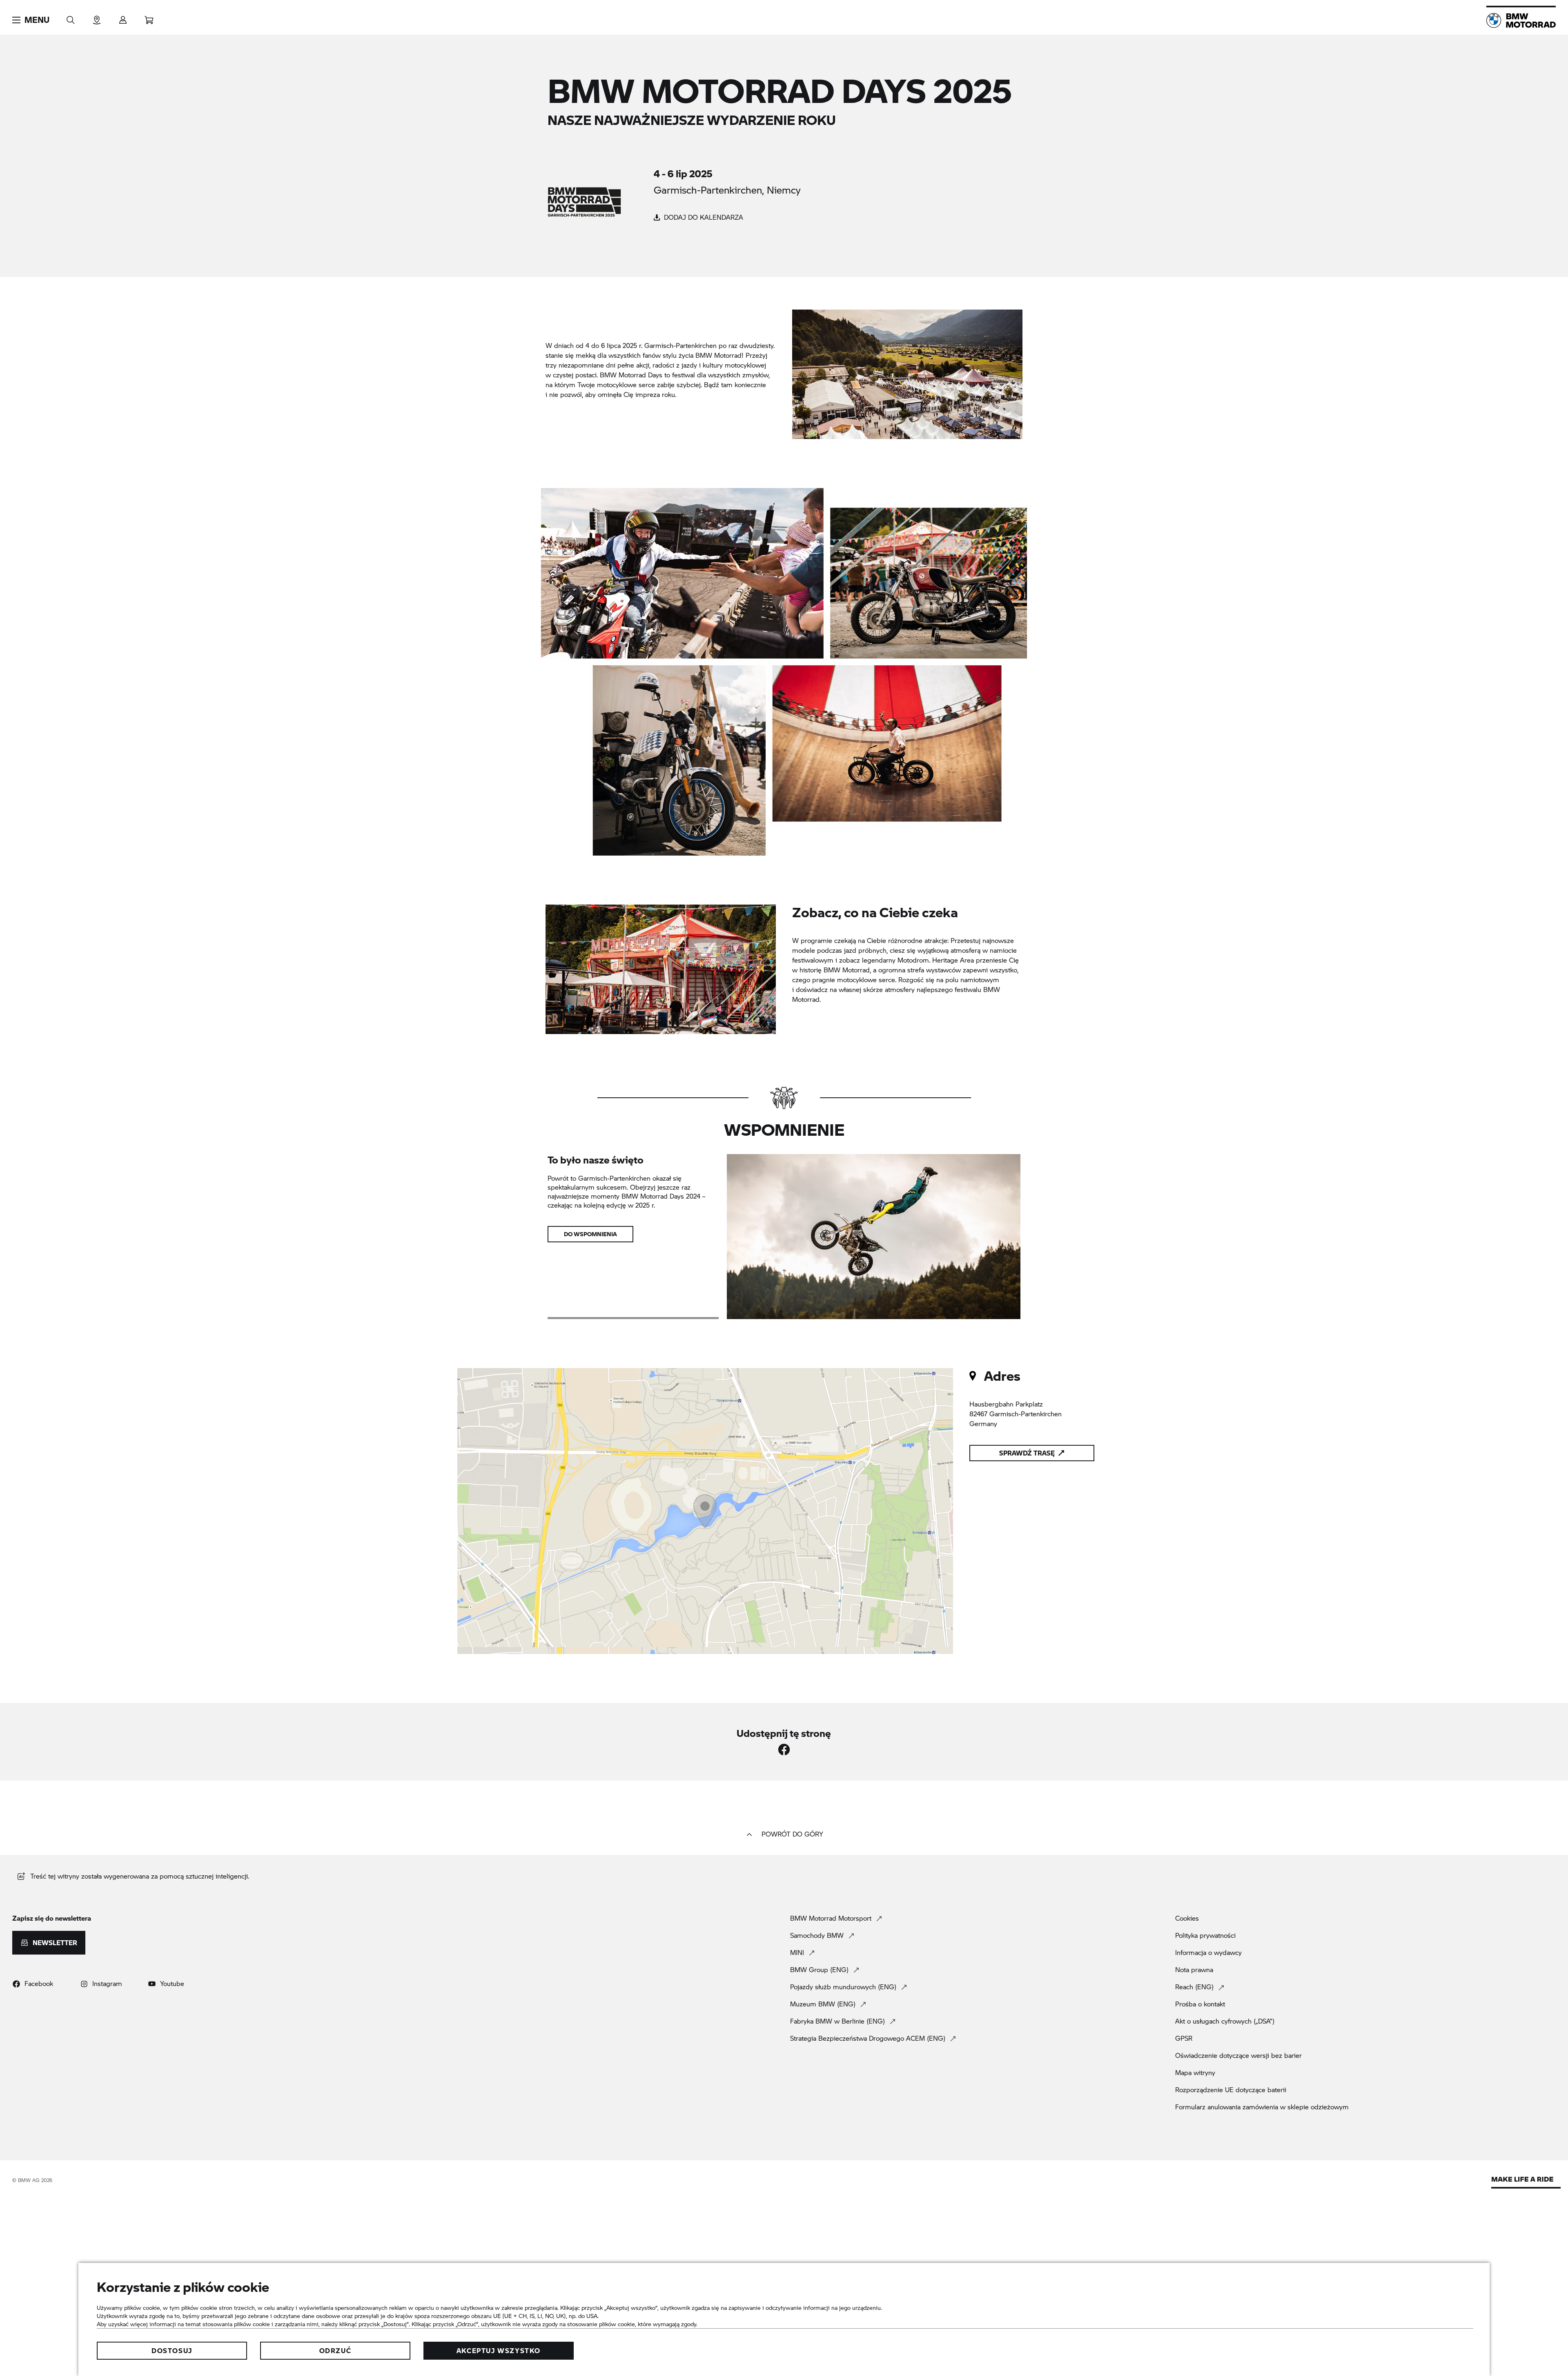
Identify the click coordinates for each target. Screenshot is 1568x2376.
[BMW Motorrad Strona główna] (1521, 20)
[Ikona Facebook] (784, 1750)
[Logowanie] (123, 17)
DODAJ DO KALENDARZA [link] (703, 217)
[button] (31, 20)
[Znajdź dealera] (97, 17)
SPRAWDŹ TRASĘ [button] (1027, 1453)
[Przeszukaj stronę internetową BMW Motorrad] (71, 17)
